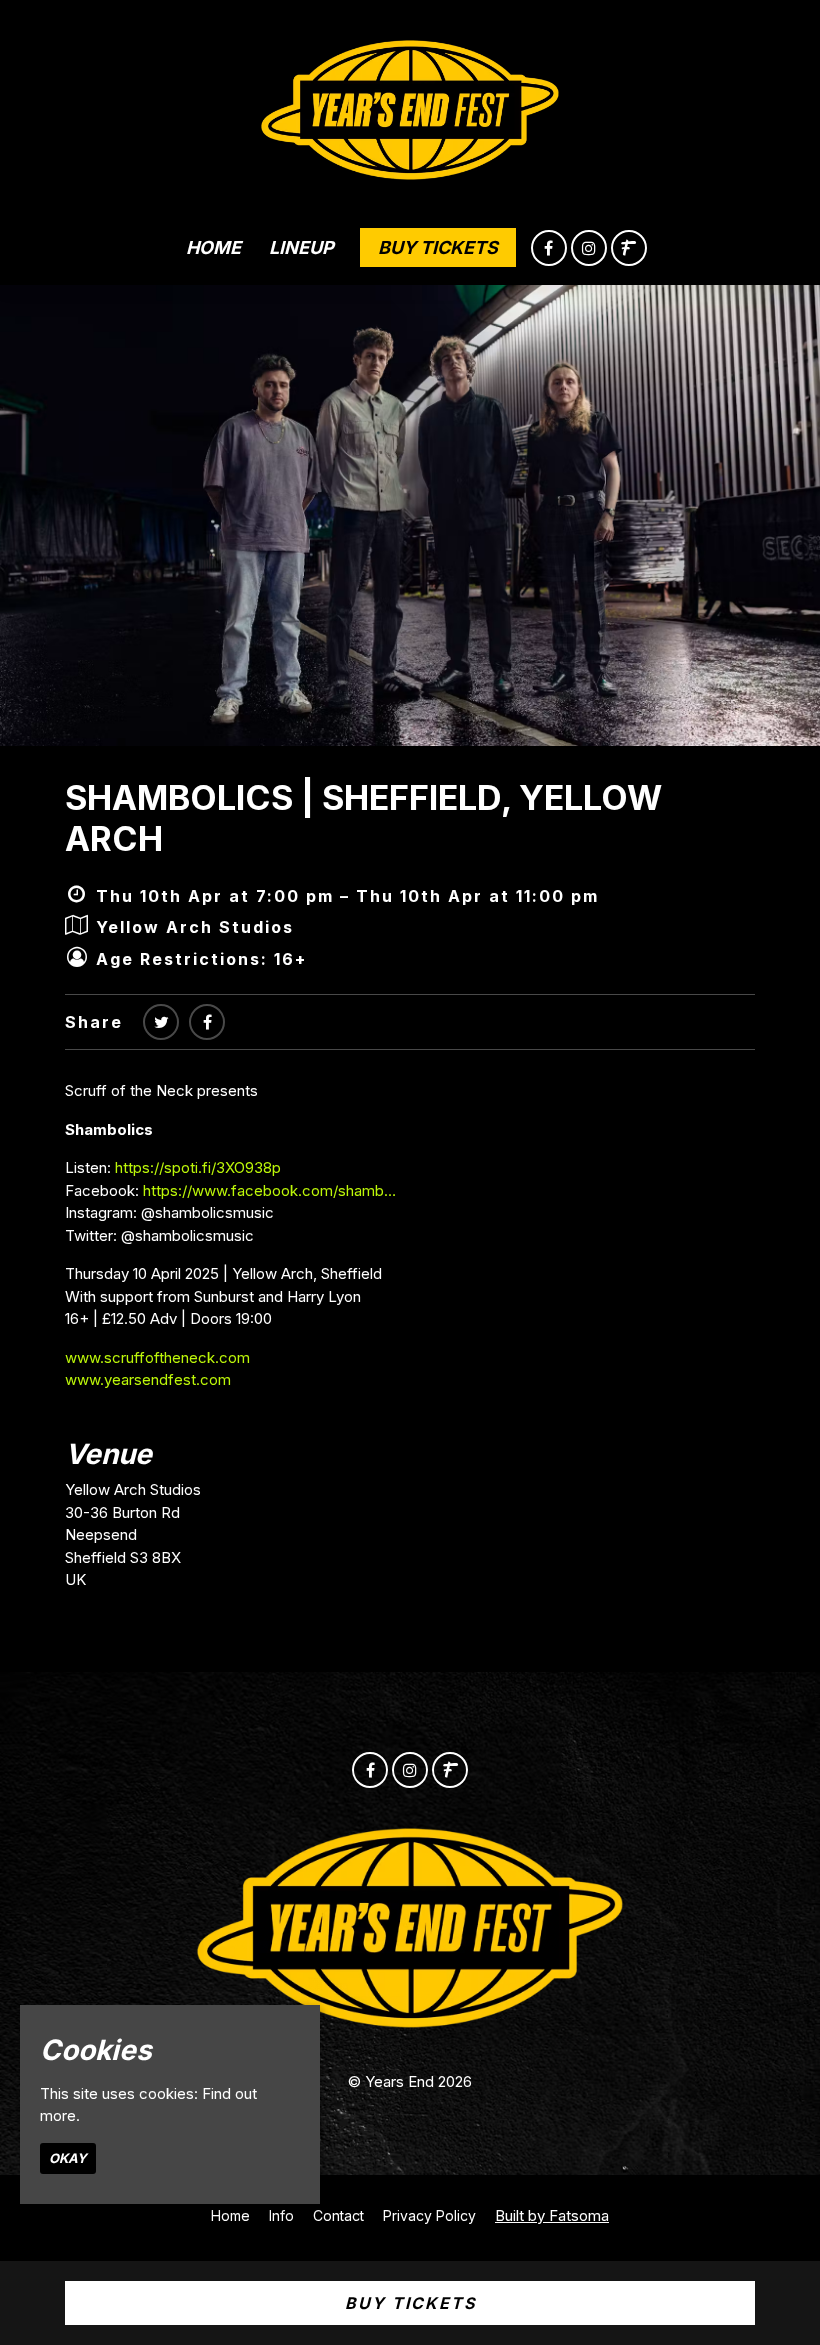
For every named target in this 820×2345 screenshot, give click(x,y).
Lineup (301, 247)
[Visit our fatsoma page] (629, 248)
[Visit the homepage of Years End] (410, 105)
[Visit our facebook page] (549, 248)
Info (281, 2215)
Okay (68, 2158)
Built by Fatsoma (552, 2215)
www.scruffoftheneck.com (157, 1357)
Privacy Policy (429, 2215)
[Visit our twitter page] (161, 1022)
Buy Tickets (438, 247)
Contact (338, 2215)
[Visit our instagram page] (589, 248)
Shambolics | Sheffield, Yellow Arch (363, 818)
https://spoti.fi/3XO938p (198, 1167)
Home (213, 247)
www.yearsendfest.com (148, 1379)
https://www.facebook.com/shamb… (269, 1190)
